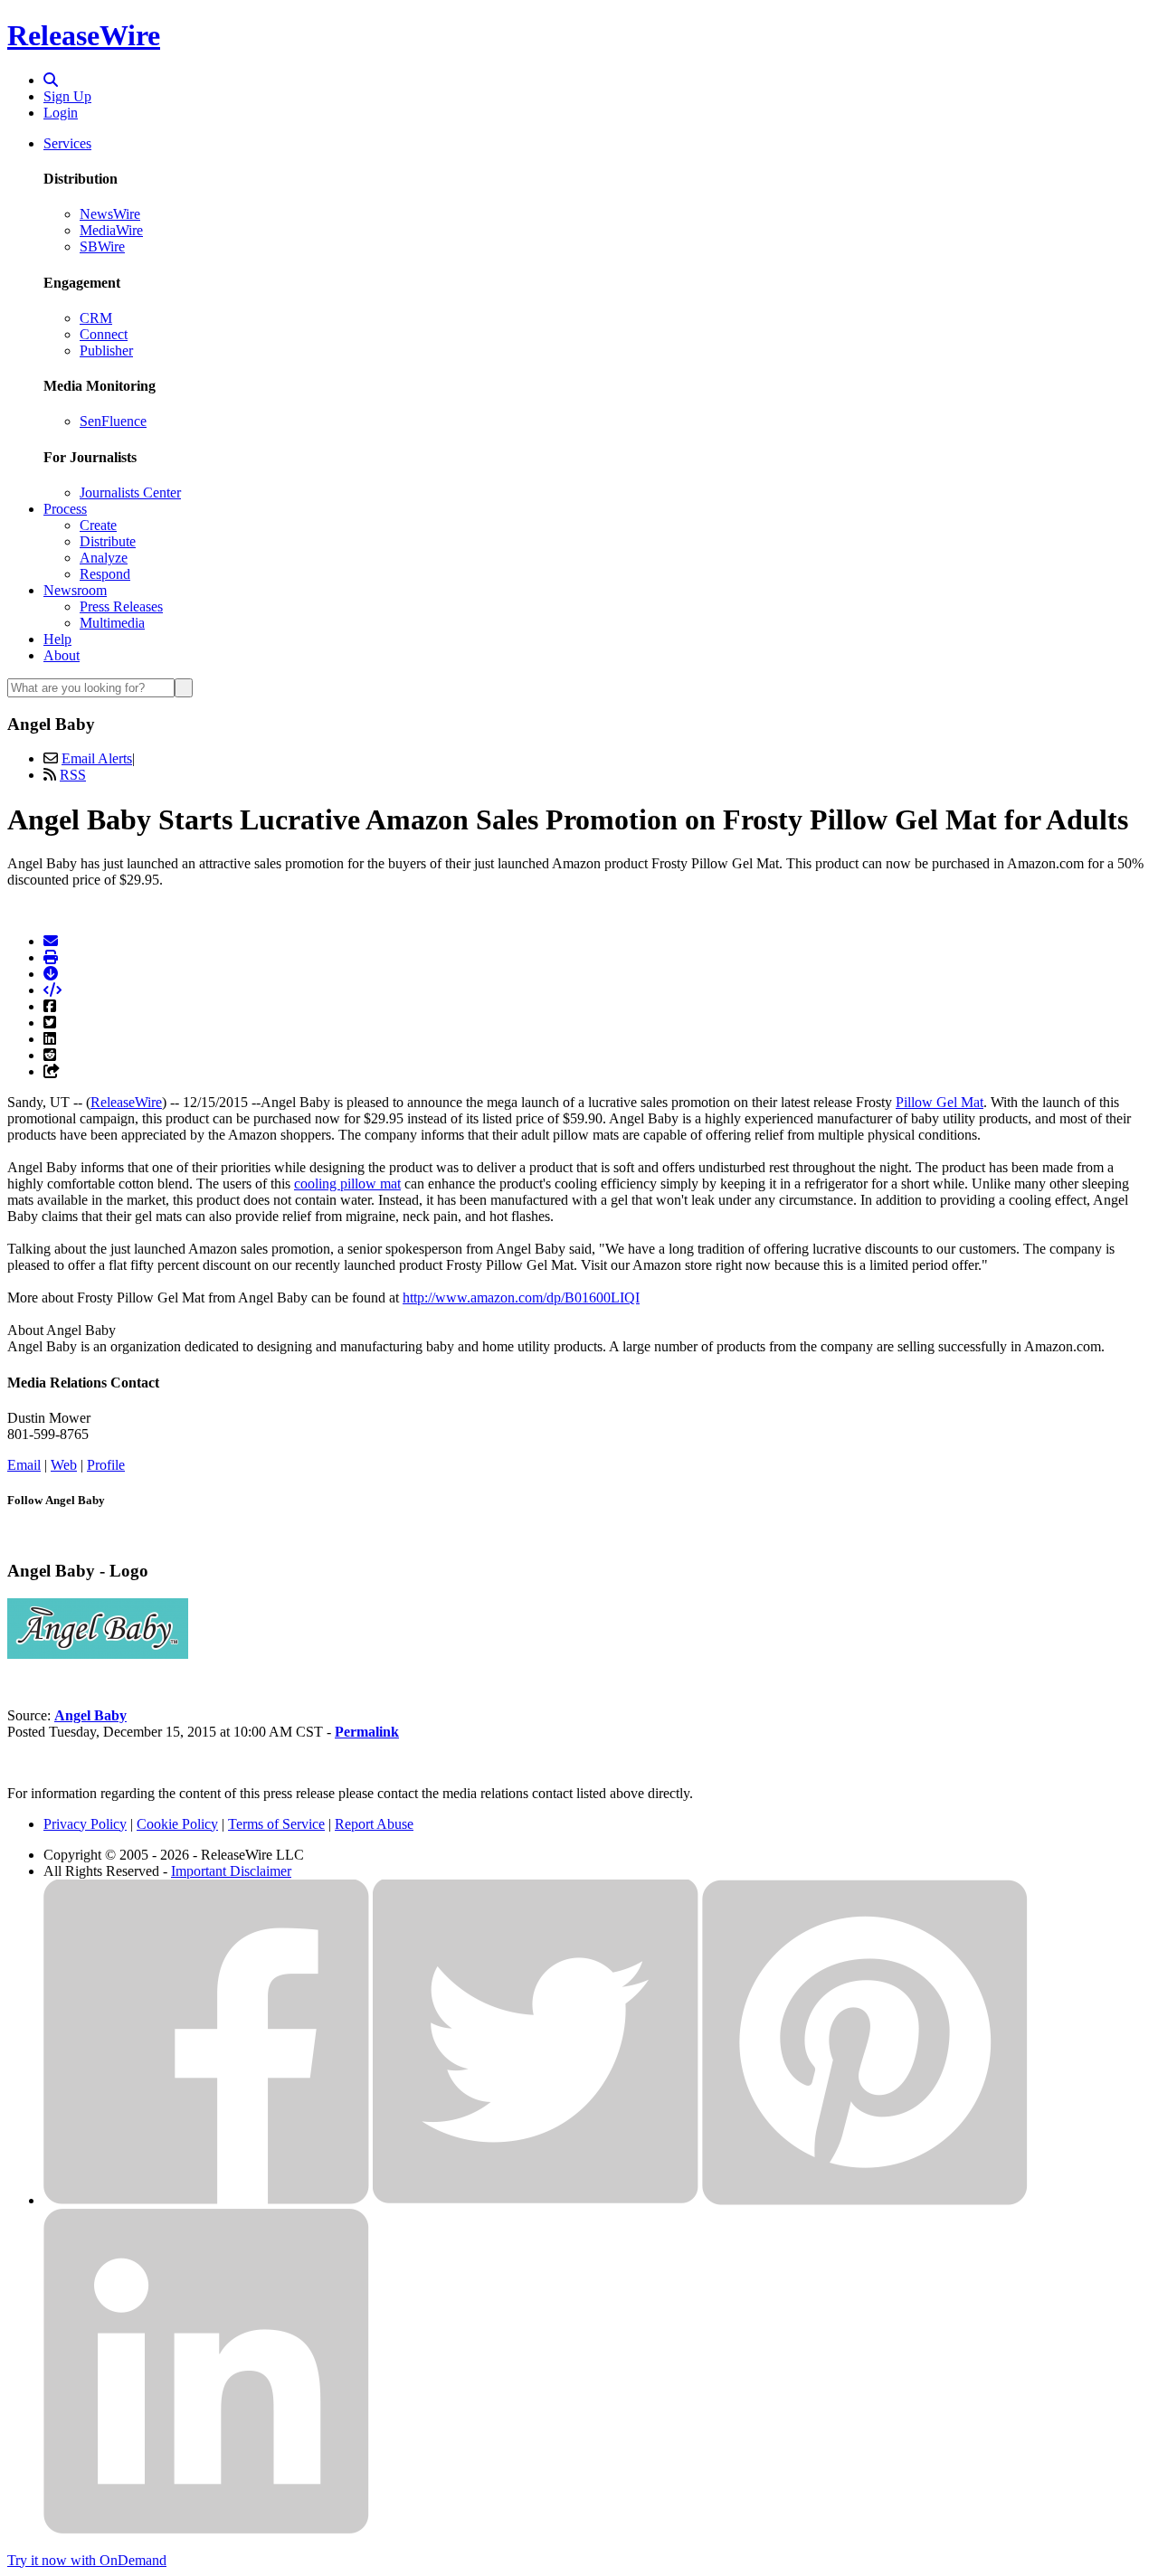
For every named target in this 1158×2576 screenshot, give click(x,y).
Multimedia (112, 623)
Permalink (367, 1732)
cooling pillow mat (347, 1184)
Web (64, 1465)
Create (98, 525)
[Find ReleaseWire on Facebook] (206, 2200)
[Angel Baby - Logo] (98, 1654)
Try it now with (87, 2560)
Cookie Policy (177, 1824)
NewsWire (110, 214)
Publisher (106, 350)
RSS (73, 775)
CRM (96, 318)
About (62, 655)
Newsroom (75, 590)
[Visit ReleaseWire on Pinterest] (865, 2200)
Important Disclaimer (231, 1871)
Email (24, 1465)
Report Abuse (374, 1824)
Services (67, 143)
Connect (104, 334)
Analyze (104, 558)
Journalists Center (130, 492)
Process (65, 509)
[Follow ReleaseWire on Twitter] (536, 2200)
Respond (105, 574)
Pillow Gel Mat (940, 1102)
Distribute (108, 541)
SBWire (102, 246)
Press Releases (121, 606)
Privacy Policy (85, 1824)
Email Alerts (97, 758)
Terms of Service (276, 1824)
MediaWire (111, 230)
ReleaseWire (84, 35)
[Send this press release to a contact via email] (51, 941)
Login (61, 113)
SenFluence (113, 421)
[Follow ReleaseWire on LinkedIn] (206, 2529)
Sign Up (67, 96)
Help (57, 639)
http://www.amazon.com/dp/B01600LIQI (521, 1297)
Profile (106, 1465)
